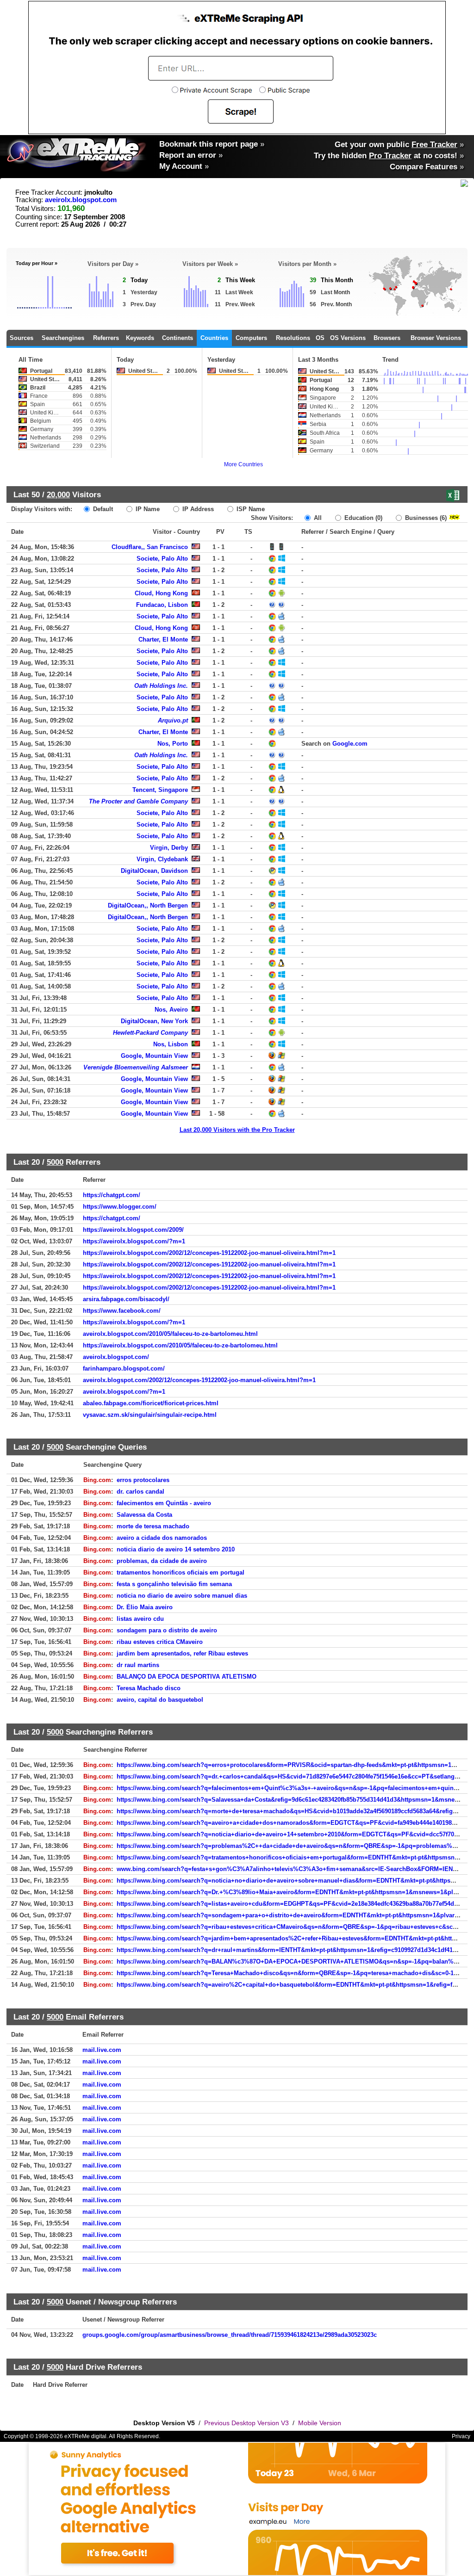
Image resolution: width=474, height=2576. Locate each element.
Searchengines (63, 338)
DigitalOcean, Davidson (154, 871)
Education (362, 518)
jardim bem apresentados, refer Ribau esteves (182, 1653)
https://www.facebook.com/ (122, 1311)
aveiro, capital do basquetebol (160, 1700)
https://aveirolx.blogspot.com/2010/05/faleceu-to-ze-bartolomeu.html (180, 1345)
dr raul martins (138, 1665)
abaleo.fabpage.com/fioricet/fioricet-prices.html (151, 1403)
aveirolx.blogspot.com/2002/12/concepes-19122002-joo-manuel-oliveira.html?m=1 (199, 1380)
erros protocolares (143, 1480)
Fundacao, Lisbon (162, 605)
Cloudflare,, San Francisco (150, 547)
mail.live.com (102, 2050)
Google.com (350, 744)
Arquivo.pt (173, 720)
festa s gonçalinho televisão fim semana (174, 1584)
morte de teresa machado (153, 1526)
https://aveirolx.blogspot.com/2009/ (133, 1230)
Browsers (387, 338)
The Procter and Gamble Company (138, 801)
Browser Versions (436, 338)
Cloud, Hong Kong (161, 593)
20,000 (58, 494)
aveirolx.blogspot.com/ (116, 1357)
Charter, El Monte (163, 639)
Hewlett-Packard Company (150, 1033)
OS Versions (348, 338)
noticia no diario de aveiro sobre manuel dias (182, 1596)
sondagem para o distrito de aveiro (167, 1630)
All (317, 518)
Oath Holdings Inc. (161, 686)
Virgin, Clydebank (162, 859)
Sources (22, 338)
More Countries (243, 464)
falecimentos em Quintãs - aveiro (164, 1503)
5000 (55, 1162)
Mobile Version (320, 2423)
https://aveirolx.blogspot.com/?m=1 (134, 1241)
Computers (251, 338)
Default (102, 509)
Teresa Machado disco (149, 1688)
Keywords (140, 338)
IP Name (147, 509)
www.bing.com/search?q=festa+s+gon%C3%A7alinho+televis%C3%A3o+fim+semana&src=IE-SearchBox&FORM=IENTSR (291, 1869)
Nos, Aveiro (171, 1010)
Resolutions (293, 338)
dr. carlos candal (140, 1492)
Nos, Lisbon (171, 1044)
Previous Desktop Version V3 (246, 2423)
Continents (178, 338)
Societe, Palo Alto (162, 559)
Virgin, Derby (169, 848)
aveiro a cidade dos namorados (162, 1538)
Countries (214, 338)
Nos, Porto (173, 744)
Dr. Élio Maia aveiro (145, 1607)
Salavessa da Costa (144, 1515)
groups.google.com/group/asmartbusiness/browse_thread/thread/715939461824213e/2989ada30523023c (230, 2335)
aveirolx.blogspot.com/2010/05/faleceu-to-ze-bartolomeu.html (170, 1334)
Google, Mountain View (154, 1056)
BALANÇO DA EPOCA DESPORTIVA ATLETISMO (187, 1677)
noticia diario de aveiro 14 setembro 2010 (176, 1549)
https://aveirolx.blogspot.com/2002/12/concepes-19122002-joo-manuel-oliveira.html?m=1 (209, 1253)
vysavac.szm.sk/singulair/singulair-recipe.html (150, 1415)
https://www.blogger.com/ (120, 1207)
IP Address (197, 509)
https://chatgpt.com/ (112, 1195)
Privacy (461, 2436)
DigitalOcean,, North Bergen (148, 905)
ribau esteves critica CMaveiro (160, 1642)
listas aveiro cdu (140, 1619)
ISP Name (250, 509)
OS (320, 338)
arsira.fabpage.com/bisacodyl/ (126, 1299)
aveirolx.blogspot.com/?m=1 (124, 1392)
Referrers (106, 338)
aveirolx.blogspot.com (81, 200)
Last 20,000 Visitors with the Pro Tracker (237, 1130)
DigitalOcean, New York (154, 1021)
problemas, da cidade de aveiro (162, 1561)
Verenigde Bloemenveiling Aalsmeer (136, 1067)
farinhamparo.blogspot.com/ (124, 1368)
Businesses (425, 518)
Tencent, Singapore (160, 790)
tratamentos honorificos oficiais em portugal (181, 1572)
